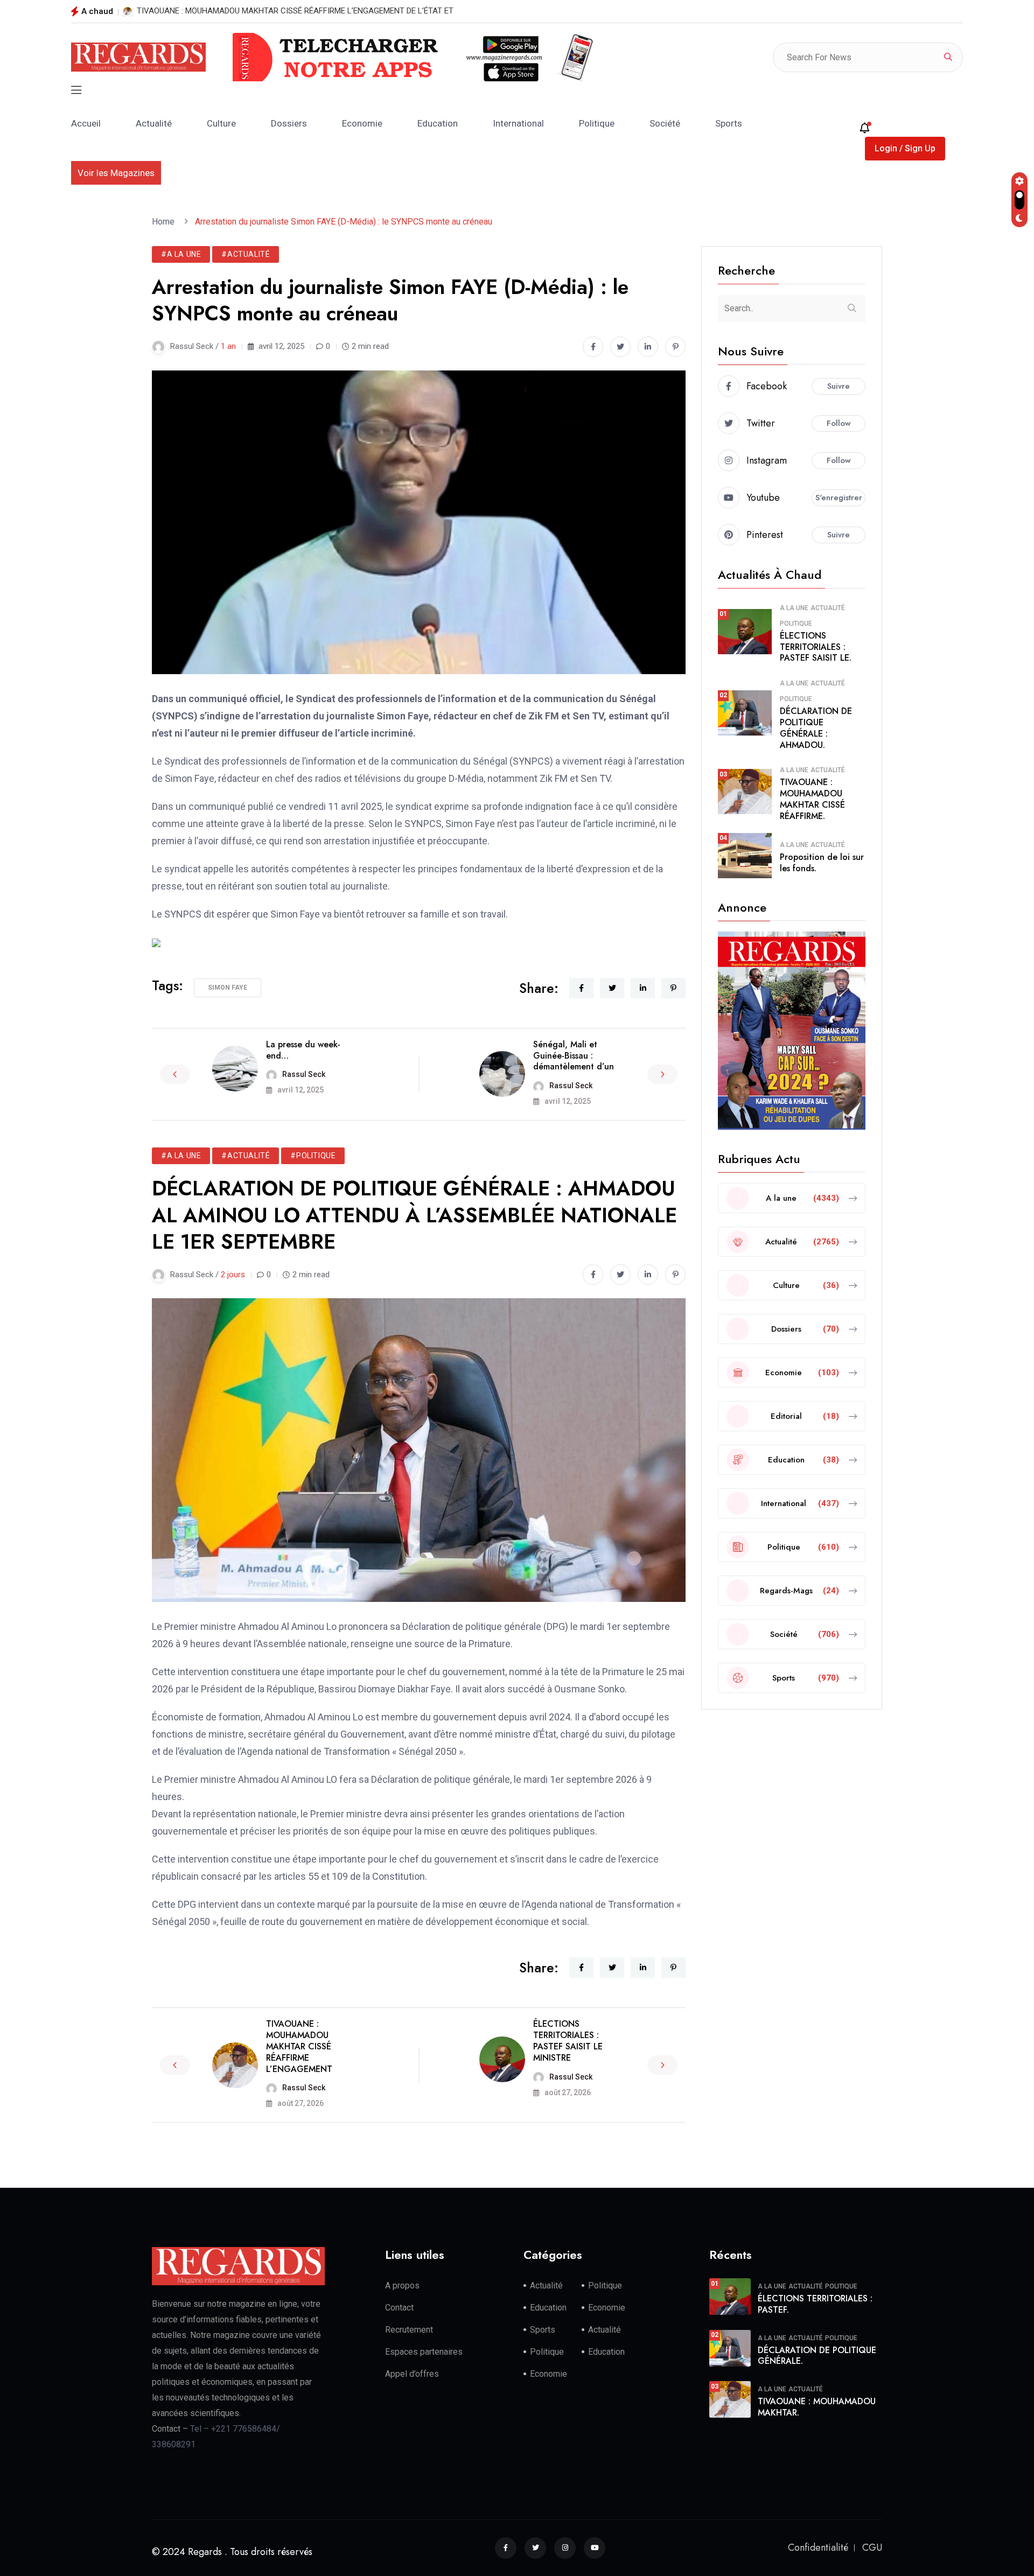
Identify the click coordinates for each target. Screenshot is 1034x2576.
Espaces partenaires (424, 2352)
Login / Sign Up (905, 148)
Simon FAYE (228, 988)
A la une (794, 608)
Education (438, 123)
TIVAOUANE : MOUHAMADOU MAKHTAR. (817, 2407)
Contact (399, 2308)
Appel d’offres (412, 2374)
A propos (402, 2285)
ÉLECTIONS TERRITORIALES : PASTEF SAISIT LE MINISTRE (568, 2040)
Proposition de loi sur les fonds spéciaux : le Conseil (229, 11)
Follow (839, 423)
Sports (729, 123)
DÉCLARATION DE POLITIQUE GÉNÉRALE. (817, 2356)
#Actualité (246, 254)
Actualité (154, 123)
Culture (221, 123)
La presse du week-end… (303, 1050)
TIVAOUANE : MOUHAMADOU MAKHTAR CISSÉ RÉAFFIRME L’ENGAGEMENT (299, 2046)
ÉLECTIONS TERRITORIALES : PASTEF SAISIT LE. (816, 647)
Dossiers (289, 123)
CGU (872, 2547)
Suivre (839, 386)
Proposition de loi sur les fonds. (822, 863)
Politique (597, 123)
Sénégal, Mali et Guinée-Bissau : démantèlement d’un (574, 1056)
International (518, 123)
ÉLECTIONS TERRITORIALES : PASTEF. (815, 2304)
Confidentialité (818, 2547)
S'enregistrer (839, 498)
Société (665, 123)
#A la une (181, 254)
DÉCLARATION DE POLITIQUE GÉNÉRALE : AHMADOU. (816, 728)
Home (165, 222)
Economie (362, 123)
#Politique (313, 1156)
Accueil (86, 123)
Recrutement (409, 2330)
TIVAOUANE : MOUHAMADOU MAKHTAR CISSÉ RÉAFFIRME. (812, 799)
